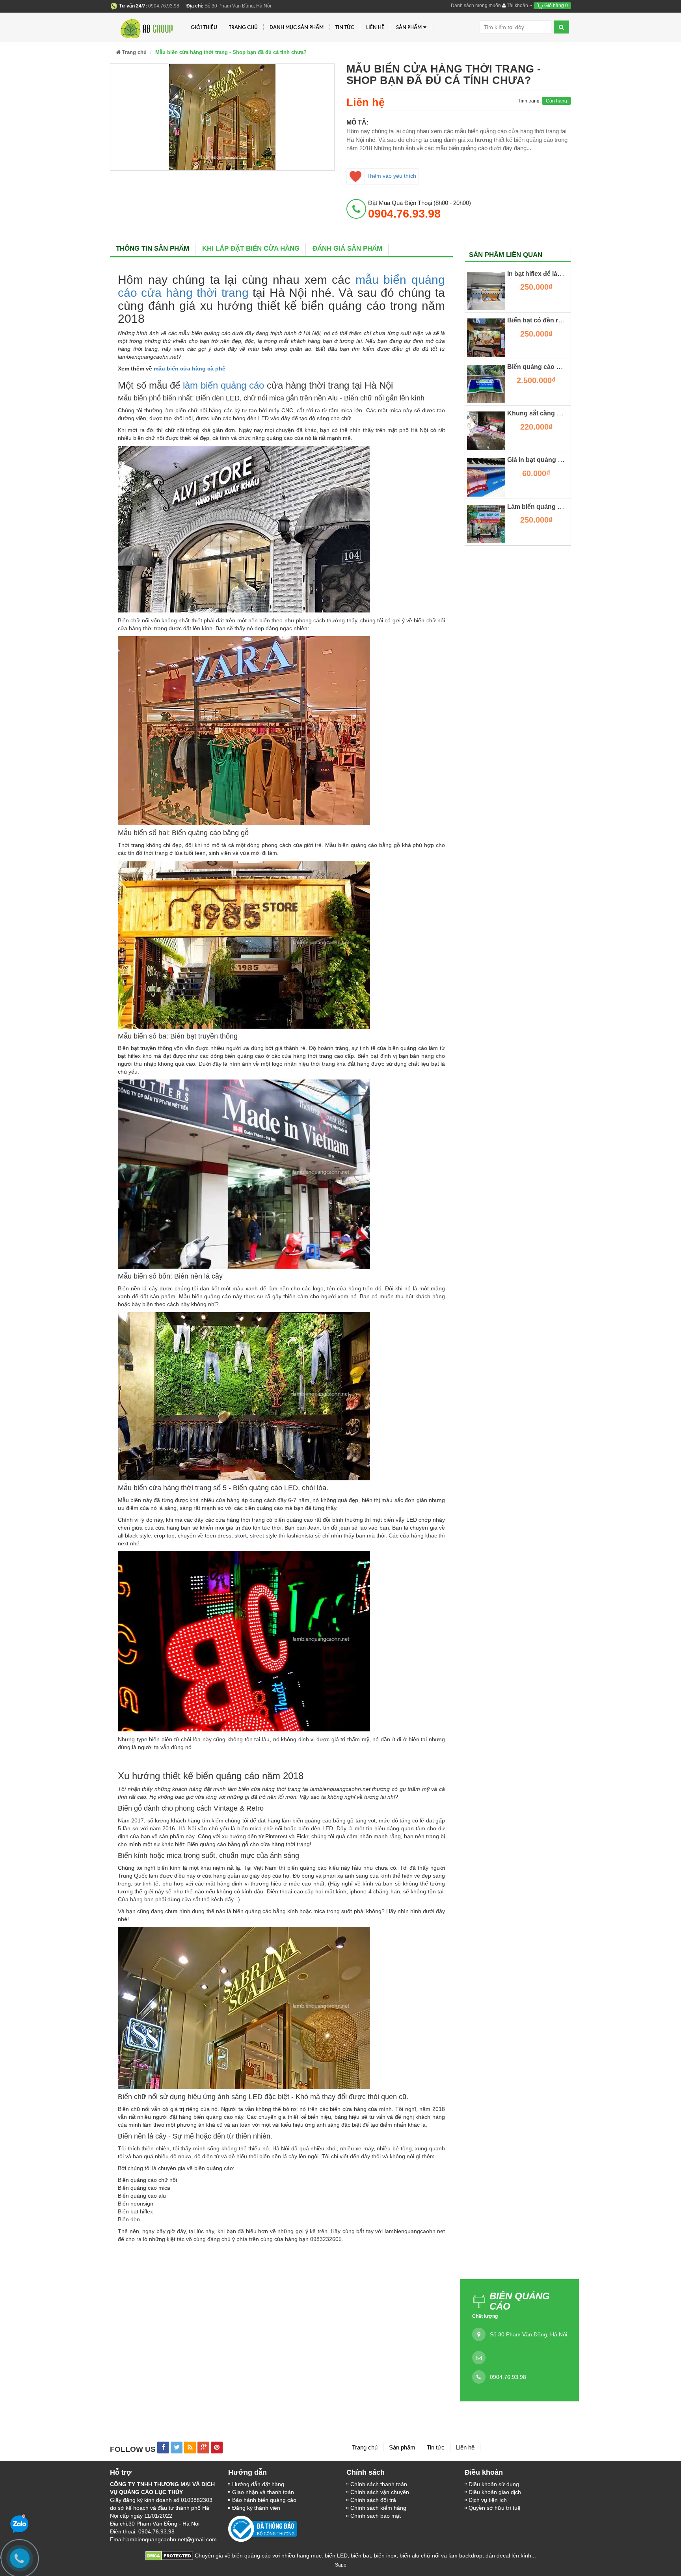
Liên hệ (375, 27)
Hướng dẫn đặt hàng (258, 2484)
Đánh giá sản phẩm (347, 248)
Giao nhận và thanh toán (263, 2492)
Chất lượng (485, 2316)
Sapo (341, 2565)
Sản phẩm (409, 27)
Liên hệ (465, 2447)
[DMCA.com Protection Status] (169, 2556)
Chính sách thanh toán (379, 2484)
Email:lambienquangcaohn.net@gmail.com (163, 2539)
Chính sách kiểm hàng (378, 2508)
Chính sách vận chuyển (380, 2492)
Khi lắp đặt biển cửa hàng (251, 248)
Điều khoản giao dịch (495, 2492)
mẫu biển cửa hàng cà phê (190, 369)
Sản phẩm (402, 2447)
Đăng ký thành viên (256, 2508)
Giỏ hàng (555, 6)
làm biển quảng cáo (223, 385)
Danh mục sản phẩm (297, 27)
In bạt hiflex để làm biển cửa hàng (557, 274)
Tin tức (436, 2447)
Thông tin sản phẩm (153, 248)
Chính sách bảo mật (376, 2516)
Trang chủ (365, 2447)
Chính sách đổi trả (373, 2500)
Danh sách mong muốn (476, 6)
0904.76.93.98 (508, 2377)
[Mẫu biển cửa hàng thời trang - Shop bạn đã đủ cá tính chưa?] (222, 117)
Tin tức (345, 27)
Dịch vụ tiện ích (488, 2500)
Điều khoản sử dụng (494, 2484)
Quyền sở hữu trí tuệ (495, 2508)
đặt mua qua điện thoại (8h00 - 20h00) (420, 209)
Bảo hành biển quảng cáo (264, 2500)
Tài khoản (517, 6)
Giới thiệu (204, 27)
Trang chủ (243, 27)
